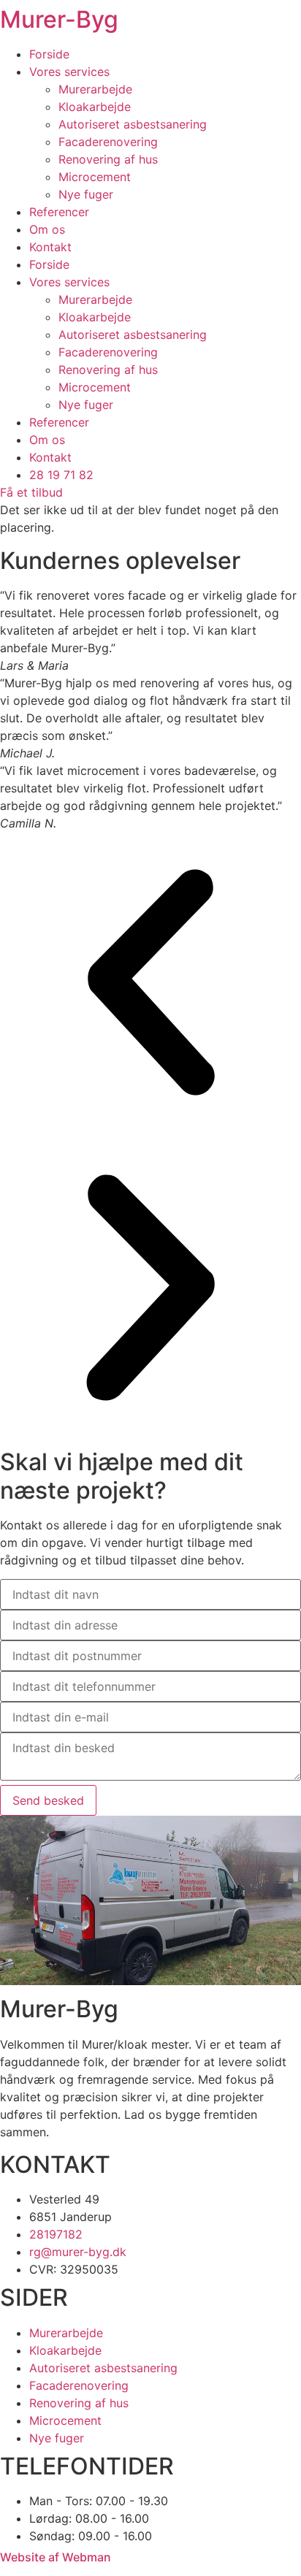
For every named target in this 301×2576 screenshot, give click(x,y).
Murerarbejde (95, 89)
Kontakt (50, 247)
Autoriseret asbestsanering (133, 124)
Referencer (59, 212)
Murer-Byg (59, 19)
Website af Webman (56, 2557)
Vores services (69, 72)
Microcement (95, 177)
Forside (49, 54)
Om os (47, 229)
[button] (150, 985)
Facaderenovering (108, 142)
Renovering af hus (108, 159)
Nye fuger (86, 194)
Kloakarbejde (95, 107)
